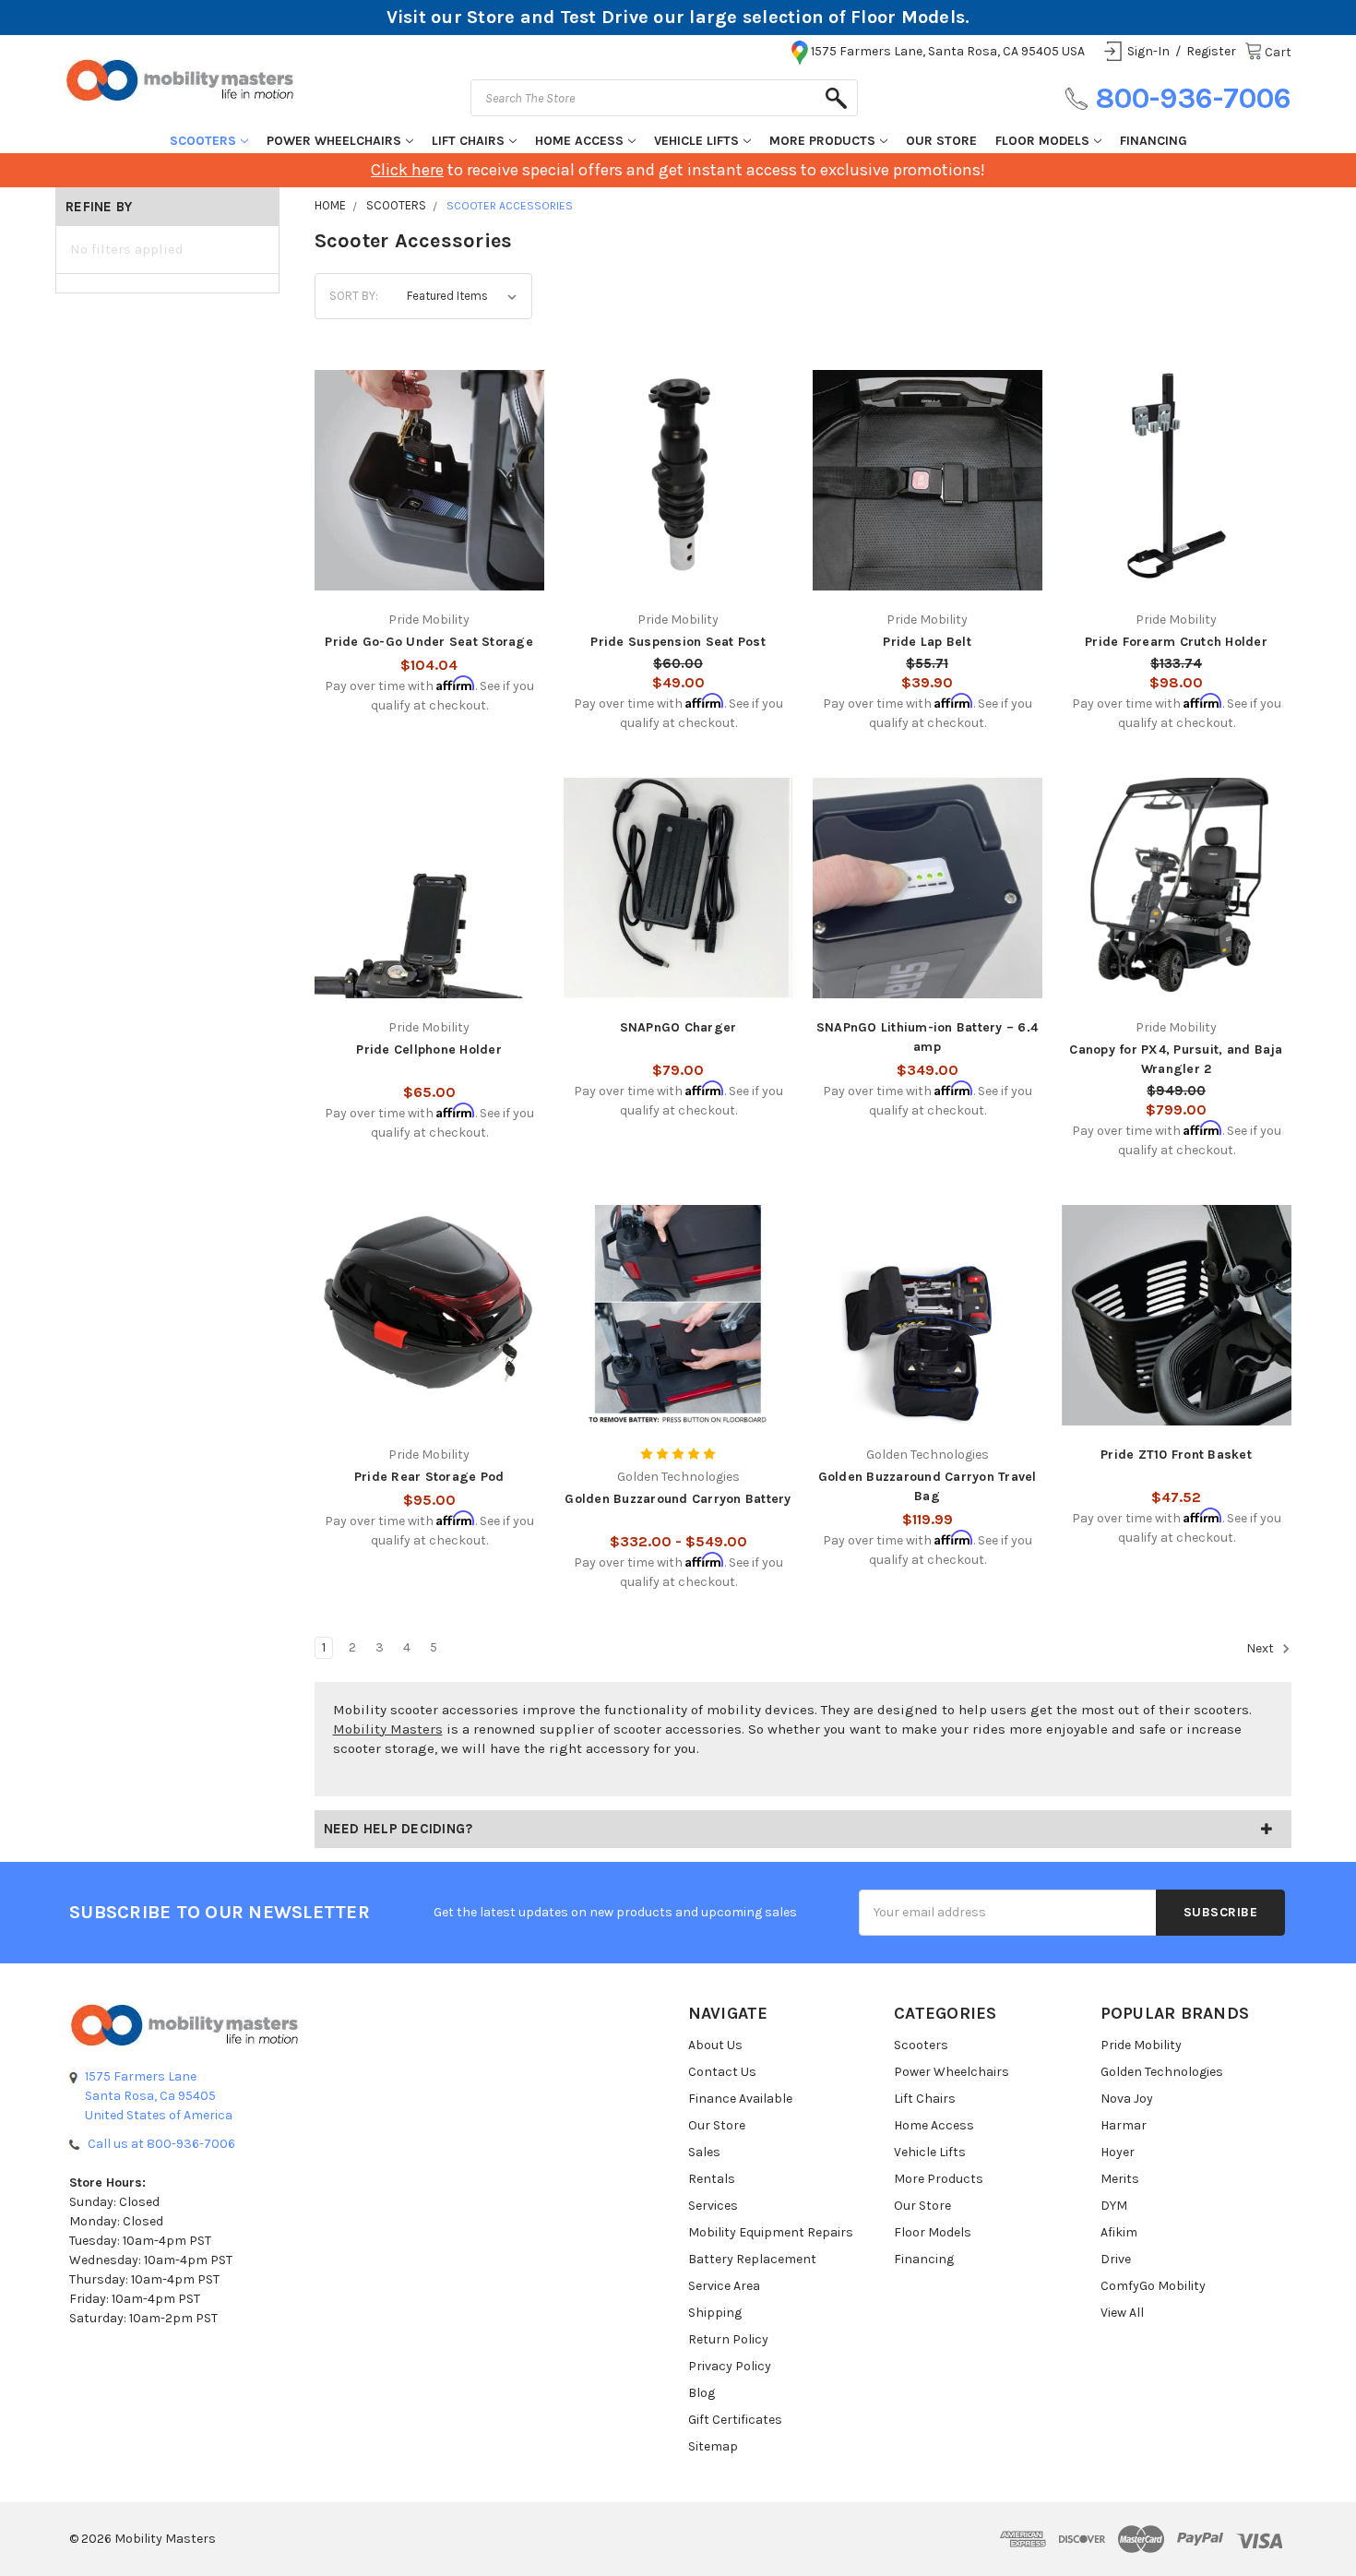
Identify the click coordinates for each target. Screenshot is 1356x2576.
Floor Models (1042, 141)
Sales (704, 2152)
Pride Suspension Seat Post (678, 642)
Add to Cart (429, 504)
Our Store (941, 141)
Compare (423, 467)
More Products (822, 141)
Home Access (579, 141)
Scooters (203, 141)
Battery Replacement (752, 2259)
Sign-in (1148, 51)
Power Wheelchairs (334, 141)
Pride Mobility (1141, 2045)
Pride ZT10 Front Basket (1176, 1455)
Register (1211, 51)
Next (1261, 1648)
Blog (702, 2393)
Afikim (1119, 2232)
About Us (715, 2045)
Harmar (1124, 2125)
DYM (1114, 2206)
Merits (1120, 2179)
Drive (1116, 2259)
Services (713, 2206)
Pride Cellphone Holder (429, 1049)
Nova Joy (1127, 2099)
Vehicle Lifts (696, 141)
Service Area (724, 2286)
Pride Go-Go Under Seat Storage (429, 642)
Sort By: (354, 296)
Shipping (715, 2313)
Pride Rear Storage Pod (429, 1477)
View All (1122, 2313)
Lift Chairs (468, 141)
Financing (1154, 141)
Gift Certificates (735, 2420)
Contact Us (722, 2072)
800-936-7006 (1193, 98)
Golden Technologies (1162, 2072)
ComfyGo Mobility (1153, 2286)
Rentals (712, 2179)
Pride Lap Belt (927, 642)
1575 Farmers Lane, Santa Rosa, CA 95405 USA (948, 51)
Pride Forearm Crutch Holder (1176, 642)
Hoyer (1118, 2152)
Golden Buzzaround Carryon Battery (678, 1499)
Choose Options (678, 504)
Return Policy (728, 2339)
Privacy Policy (730, 2366)
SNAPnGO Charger (678, 1027)
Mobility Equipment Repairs (771, 2232)
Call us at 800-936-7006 (161, 2144)
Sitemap (713, 2446)
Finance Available (740, 2099)
